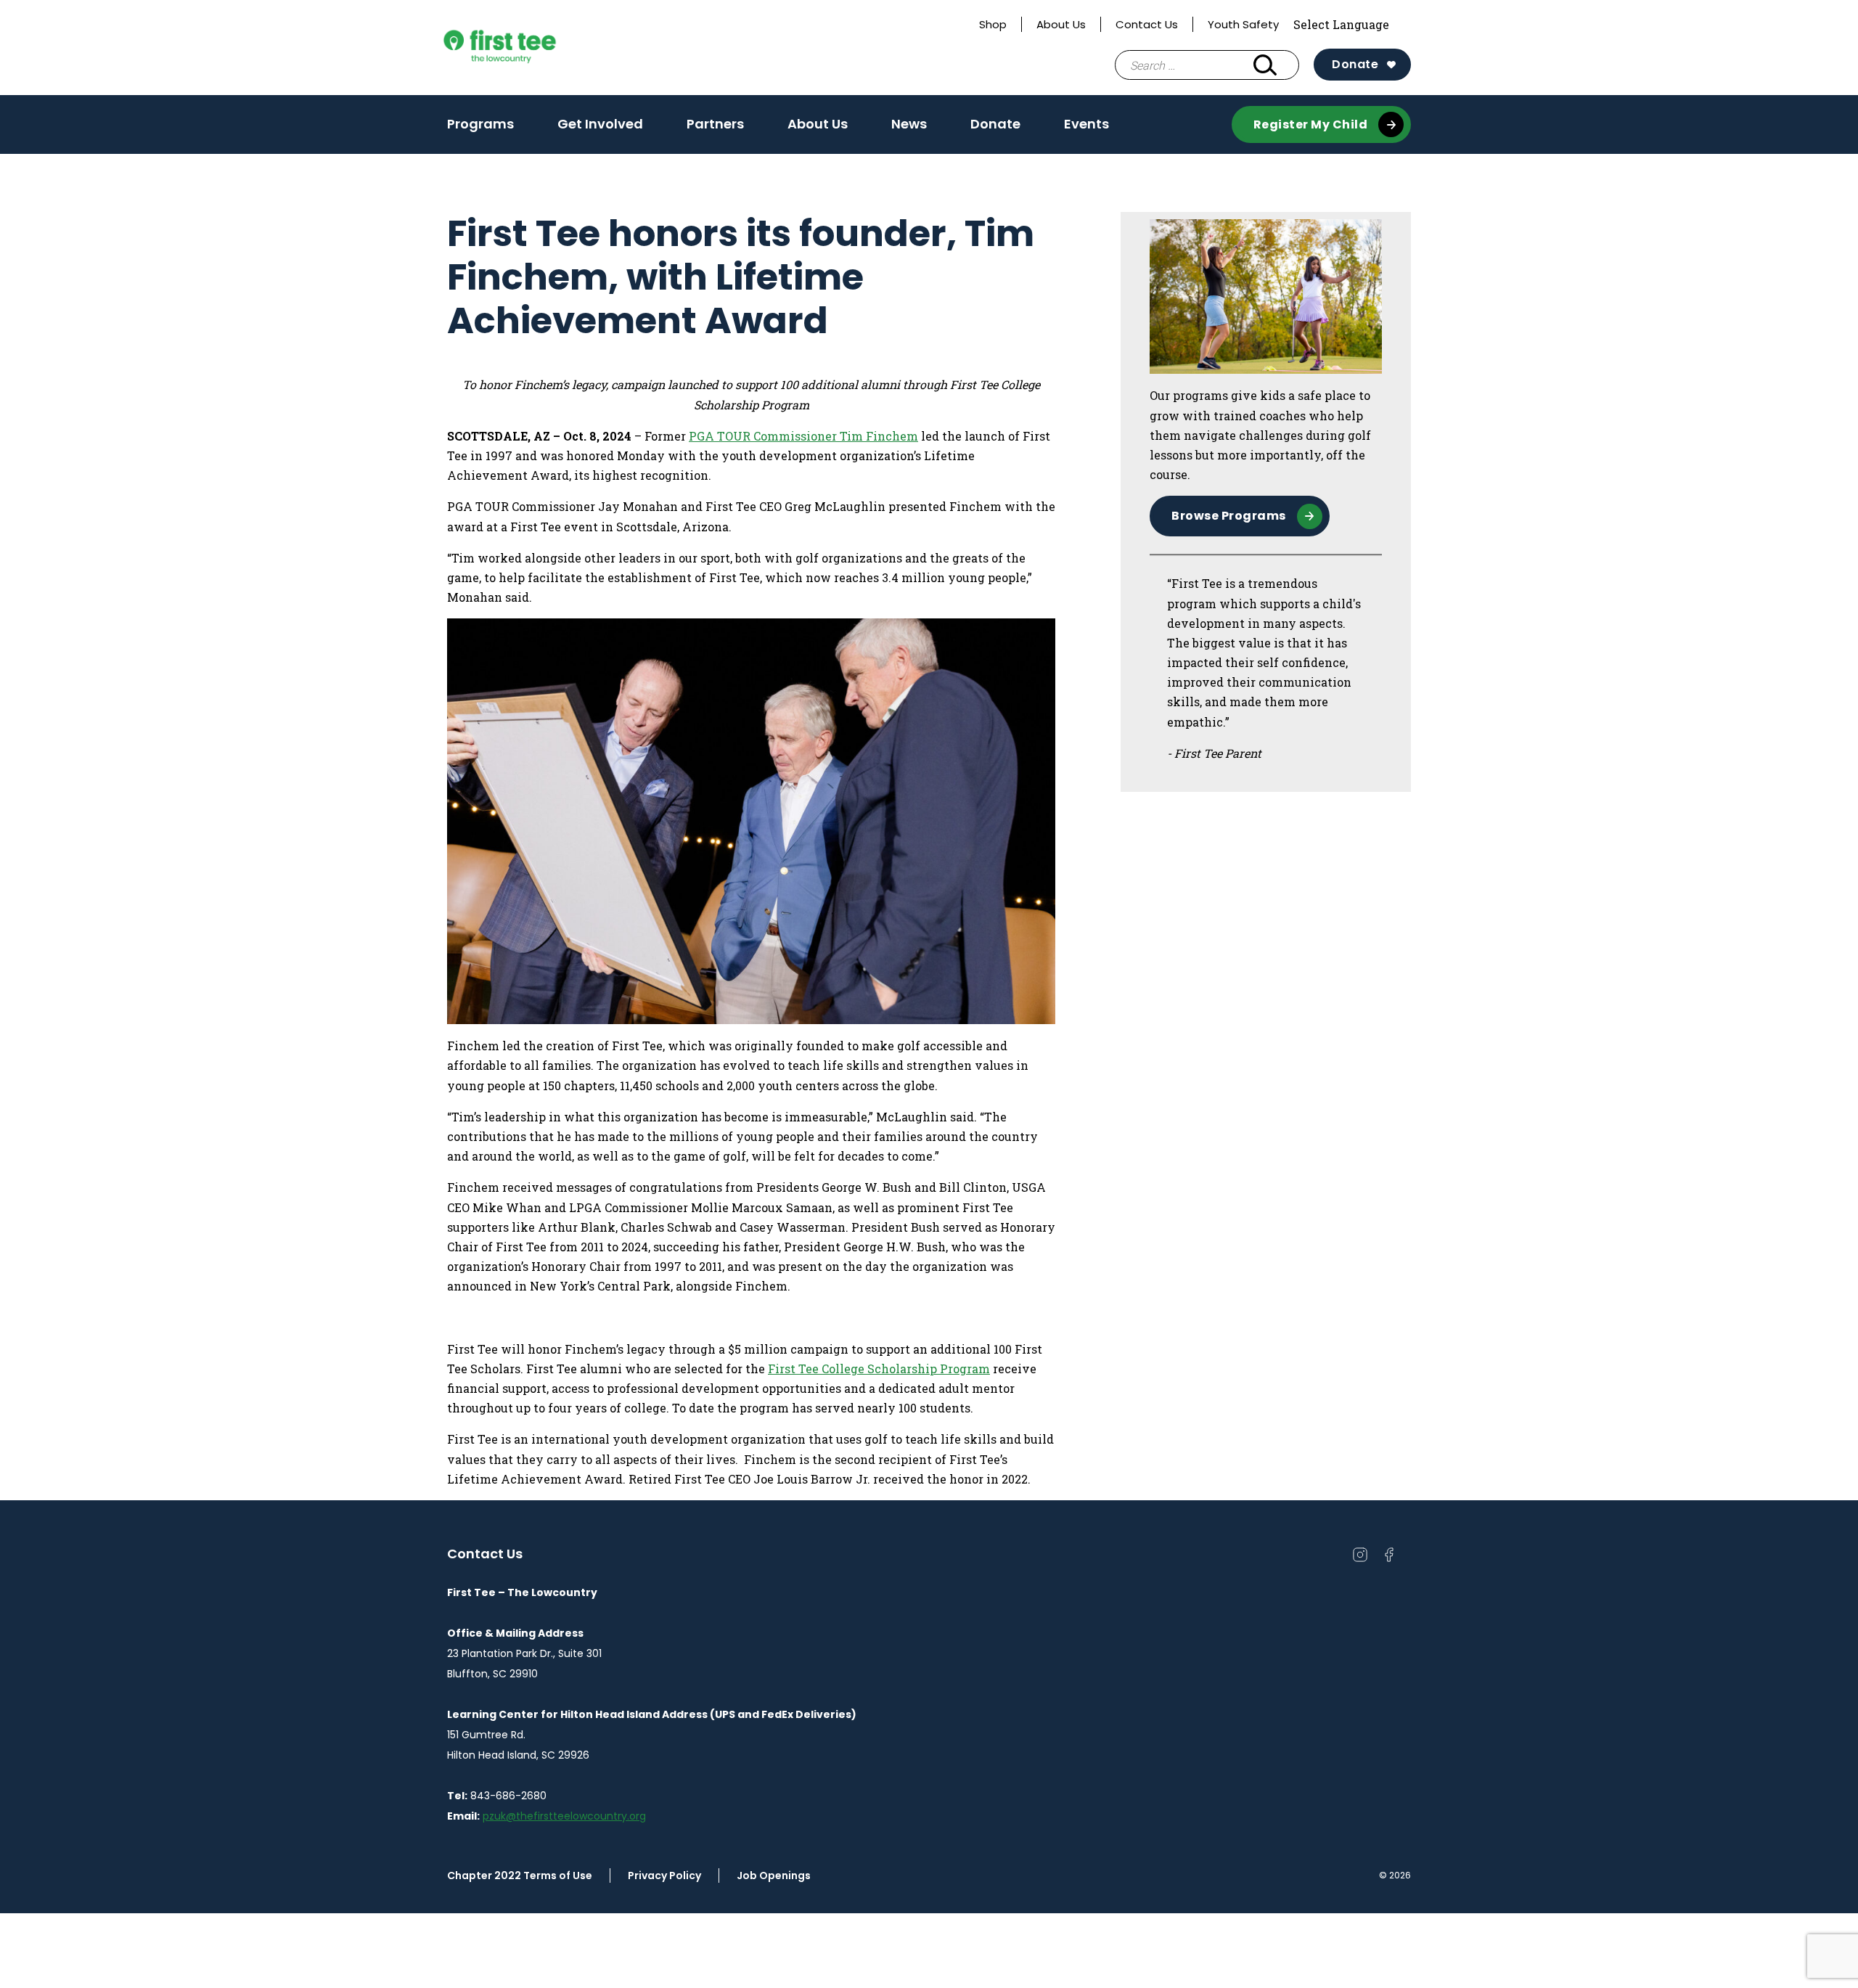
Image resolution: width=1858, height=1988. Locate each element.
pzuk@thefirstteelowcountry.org (564, 1816)
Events (1086, 128)
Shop (993, 24)
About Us (1061, 24)
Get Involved (600, 124)
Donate (1355, 64)
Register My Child (1311, 124)
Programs (480, 124)
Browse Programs (1229, 516)
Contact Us (1147, 24)
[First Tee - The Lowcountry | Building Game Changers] (527, 48)
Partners (715, 124)
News (909, 124)
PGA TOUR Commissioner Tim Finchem (803, 436)
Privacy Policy (664, 1875)
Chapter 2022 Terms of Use (520, 1875)
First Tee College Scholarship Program (879, 1369)
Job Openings (774, 1875)
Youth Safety (1243, 24)
